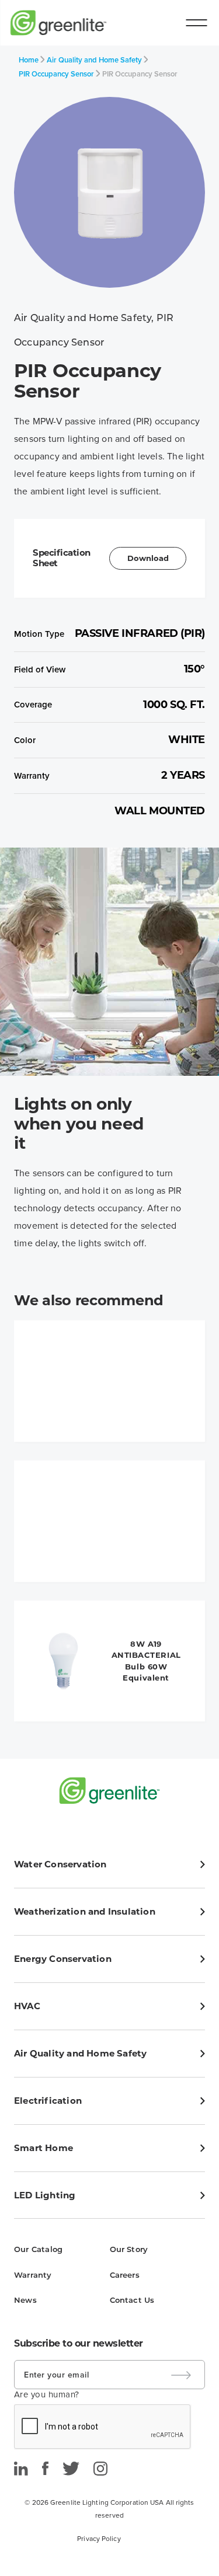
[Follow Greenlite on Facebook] (45, 2469)
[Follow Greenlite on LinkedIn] (21, 2469)
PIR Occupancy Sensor (56, 74)
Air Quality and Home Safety (94, 60)
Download (148, 558)
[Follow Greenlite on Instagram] (100, 2469)
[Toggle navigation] (196, 23)
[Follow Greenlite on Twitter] (71, 2469)
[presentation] (103, 2427)
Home (29, 60)
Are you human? (47, 2394)
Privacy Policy (99, 2539)
